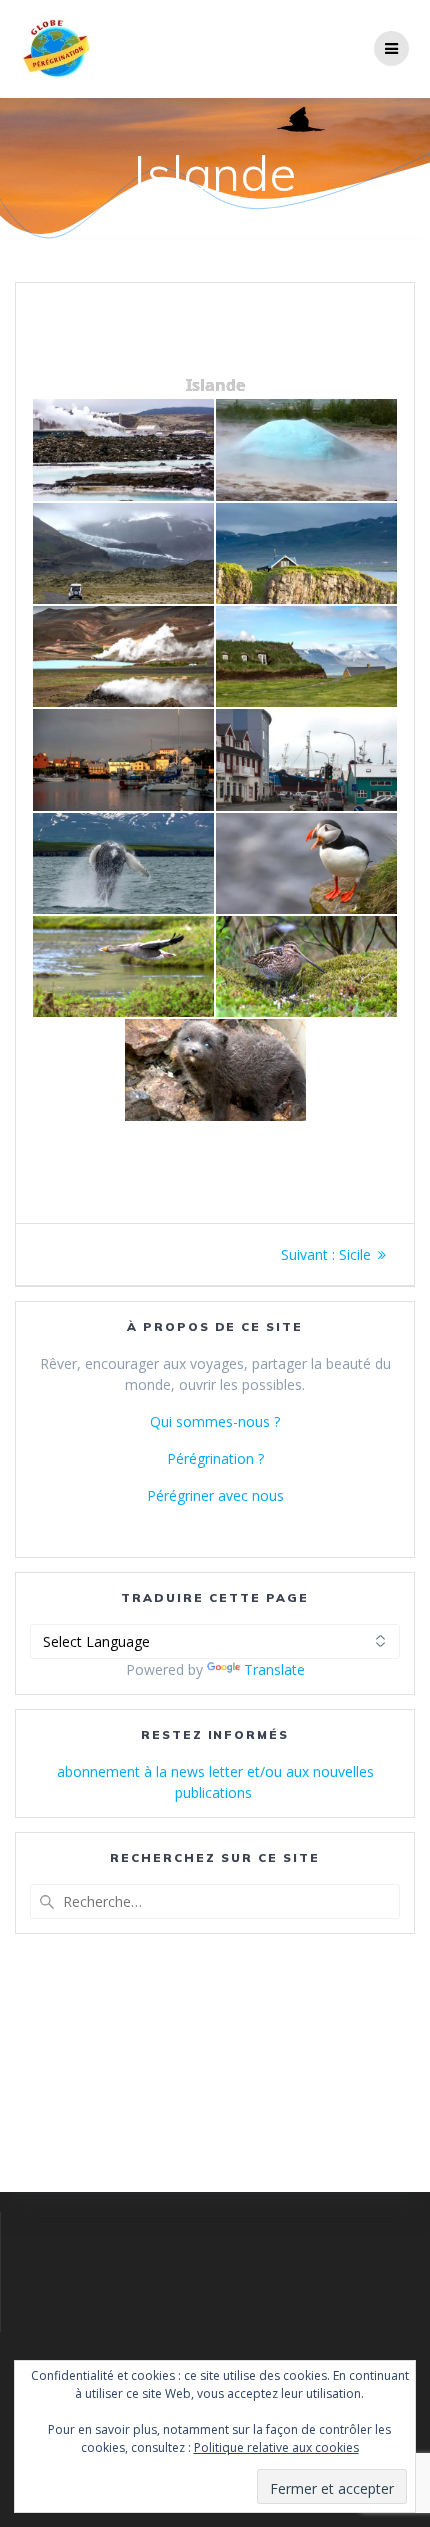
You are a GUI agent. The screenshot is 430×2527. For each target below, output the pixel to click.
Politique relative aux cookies (276, 2447)
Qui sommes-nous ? (215, 1421)
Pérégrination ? (215, 1458)
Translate (274, 1669)
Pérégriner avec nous (215, 1495)
